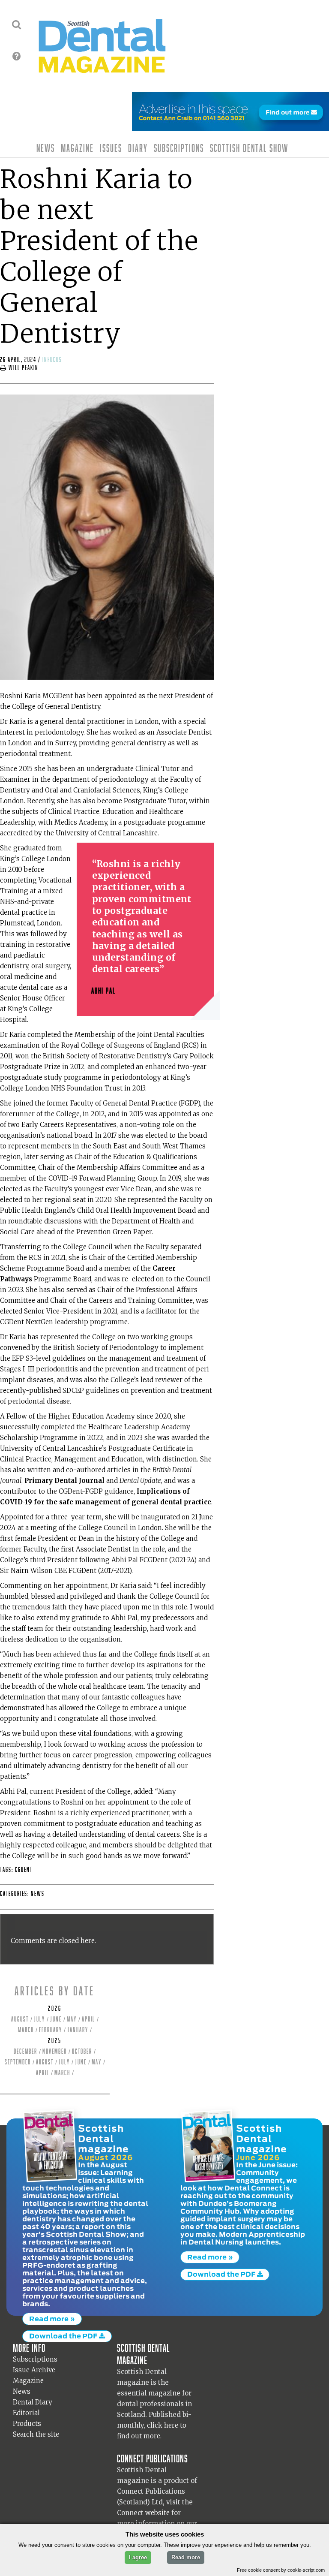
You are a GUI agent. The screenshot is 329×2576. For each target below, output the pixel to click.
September (18, 2062)
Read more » (52, 2319)
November (55, 2051)
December (25, 2051)
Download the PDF (64, 2336)
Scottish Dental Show (249, 148)
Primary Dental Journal (64, 1481)
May (72, 2019)
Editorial (26, 2413)
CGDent (24, 1869)
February (51, 2030)
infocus (52, 360)
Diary (138, 148)
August (20, 2019)
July (39, 2019)
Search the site (36, 2434)
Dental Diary (33, 2402)
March (26, 2030)
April (88, 2019)
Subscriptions (179, 148)
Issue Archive (34, 2370)
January (78, 2030)
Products (27, 2424)
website (157, 2513)
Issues (111, 148)
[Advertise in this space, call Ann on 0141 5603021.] (230, 125)
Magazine (77, 148)
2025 (55, 2041)
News (46, 148)
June (56, 2019)
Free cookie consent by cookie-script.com (281, 2570)
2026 (55, 2008)
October (82, 2051)
